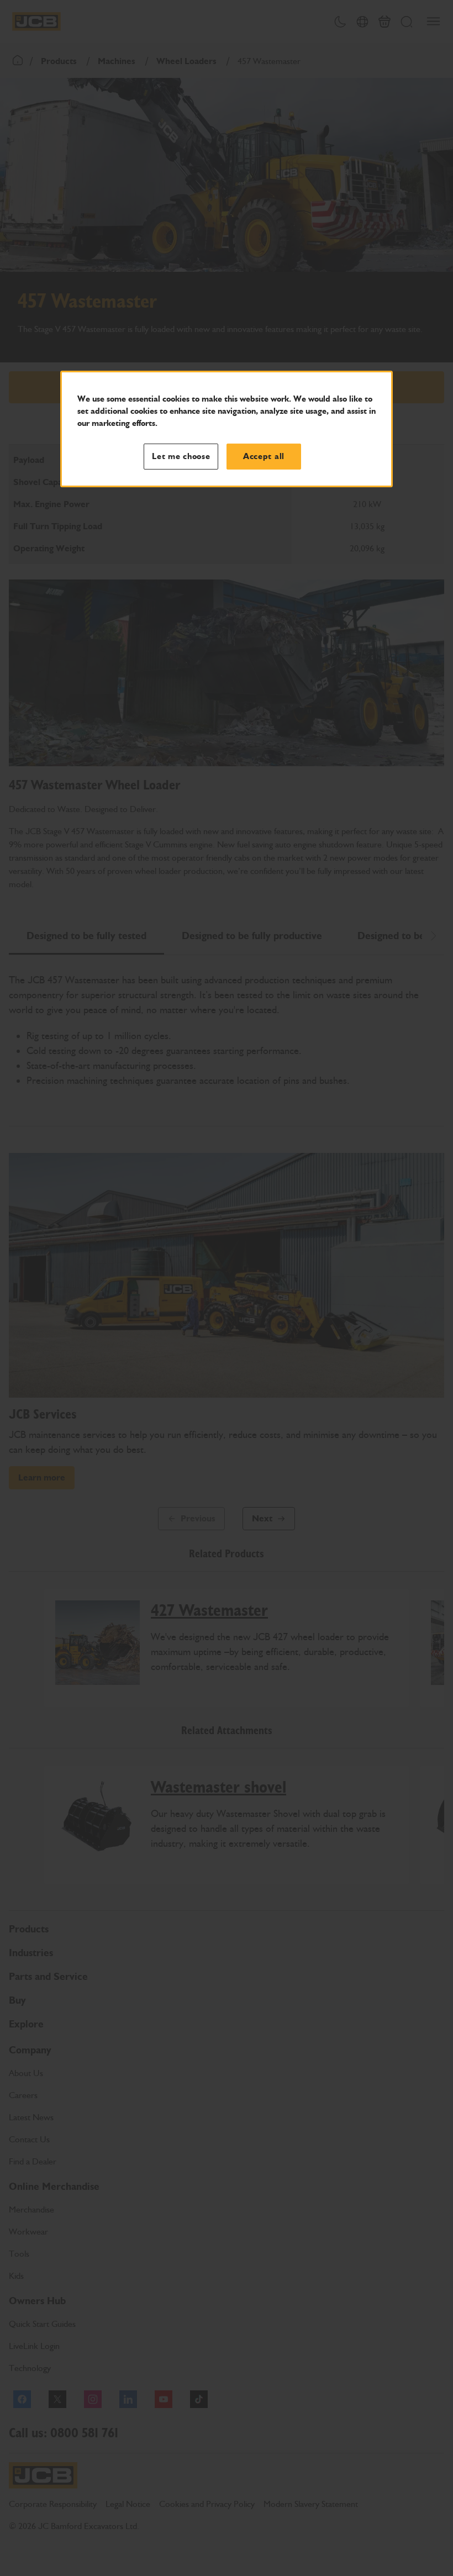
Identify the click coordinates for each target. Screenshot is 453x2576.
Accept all (264, 456)
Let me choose (181, 456)
